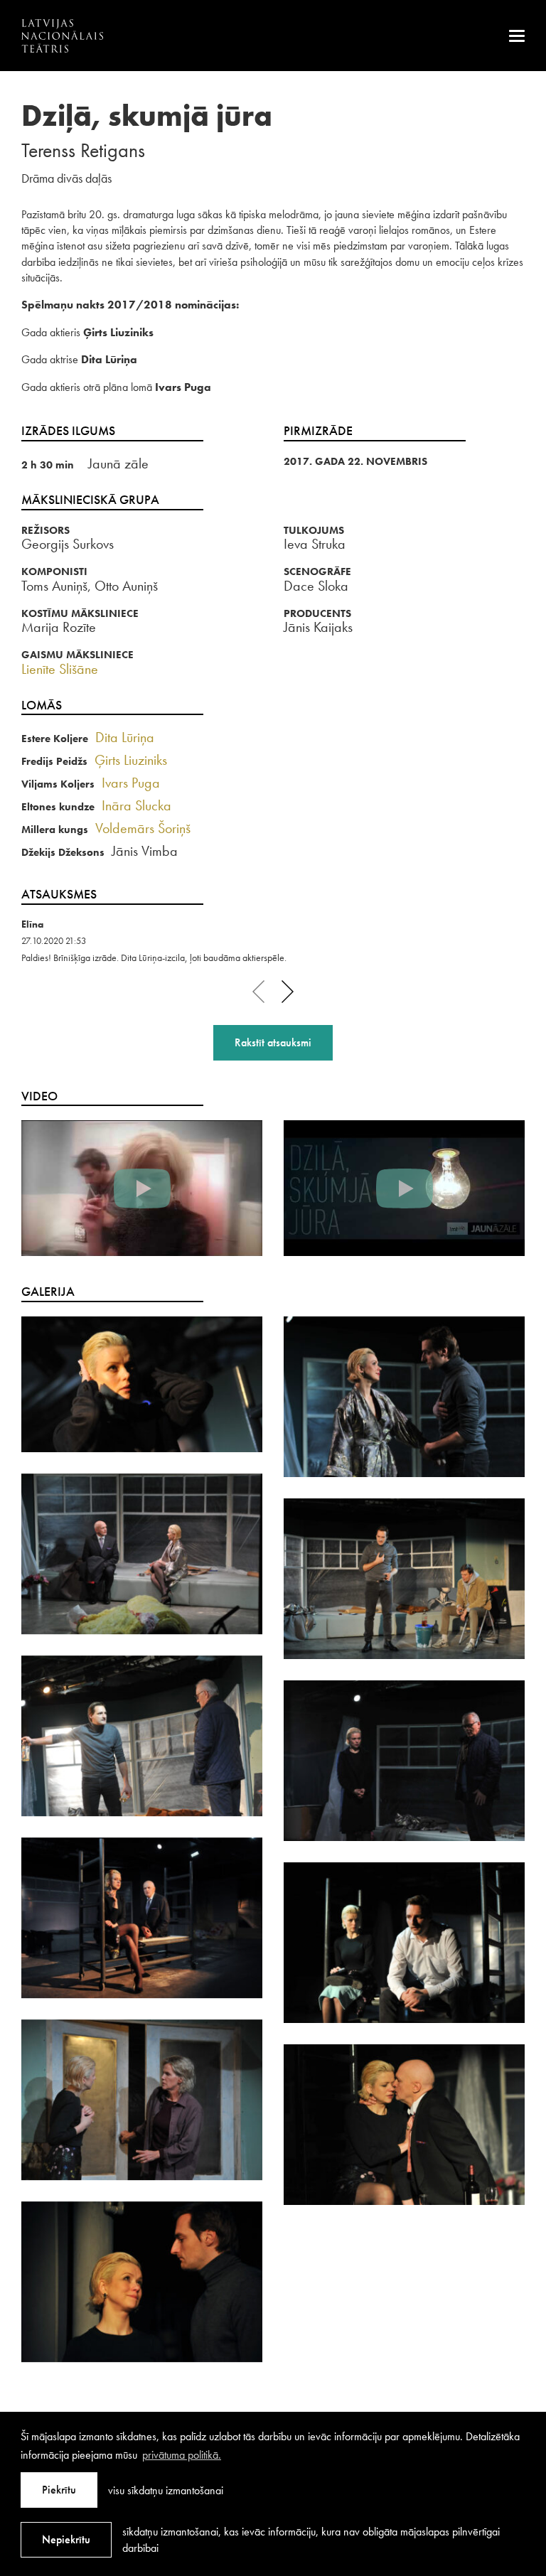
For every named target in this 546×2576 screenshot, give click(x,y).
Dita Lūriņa (125, 737)
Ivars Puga (131, 783)
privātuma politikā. (182, 2455)
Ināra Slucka (136, 805)
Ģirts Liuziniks (131, 760)
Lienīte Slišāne (60, 669)
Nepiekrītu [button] (66, 2539)
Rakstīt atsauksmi (273, 1042)
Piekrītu (59, 2490)
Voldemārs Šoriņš (143, 828)
